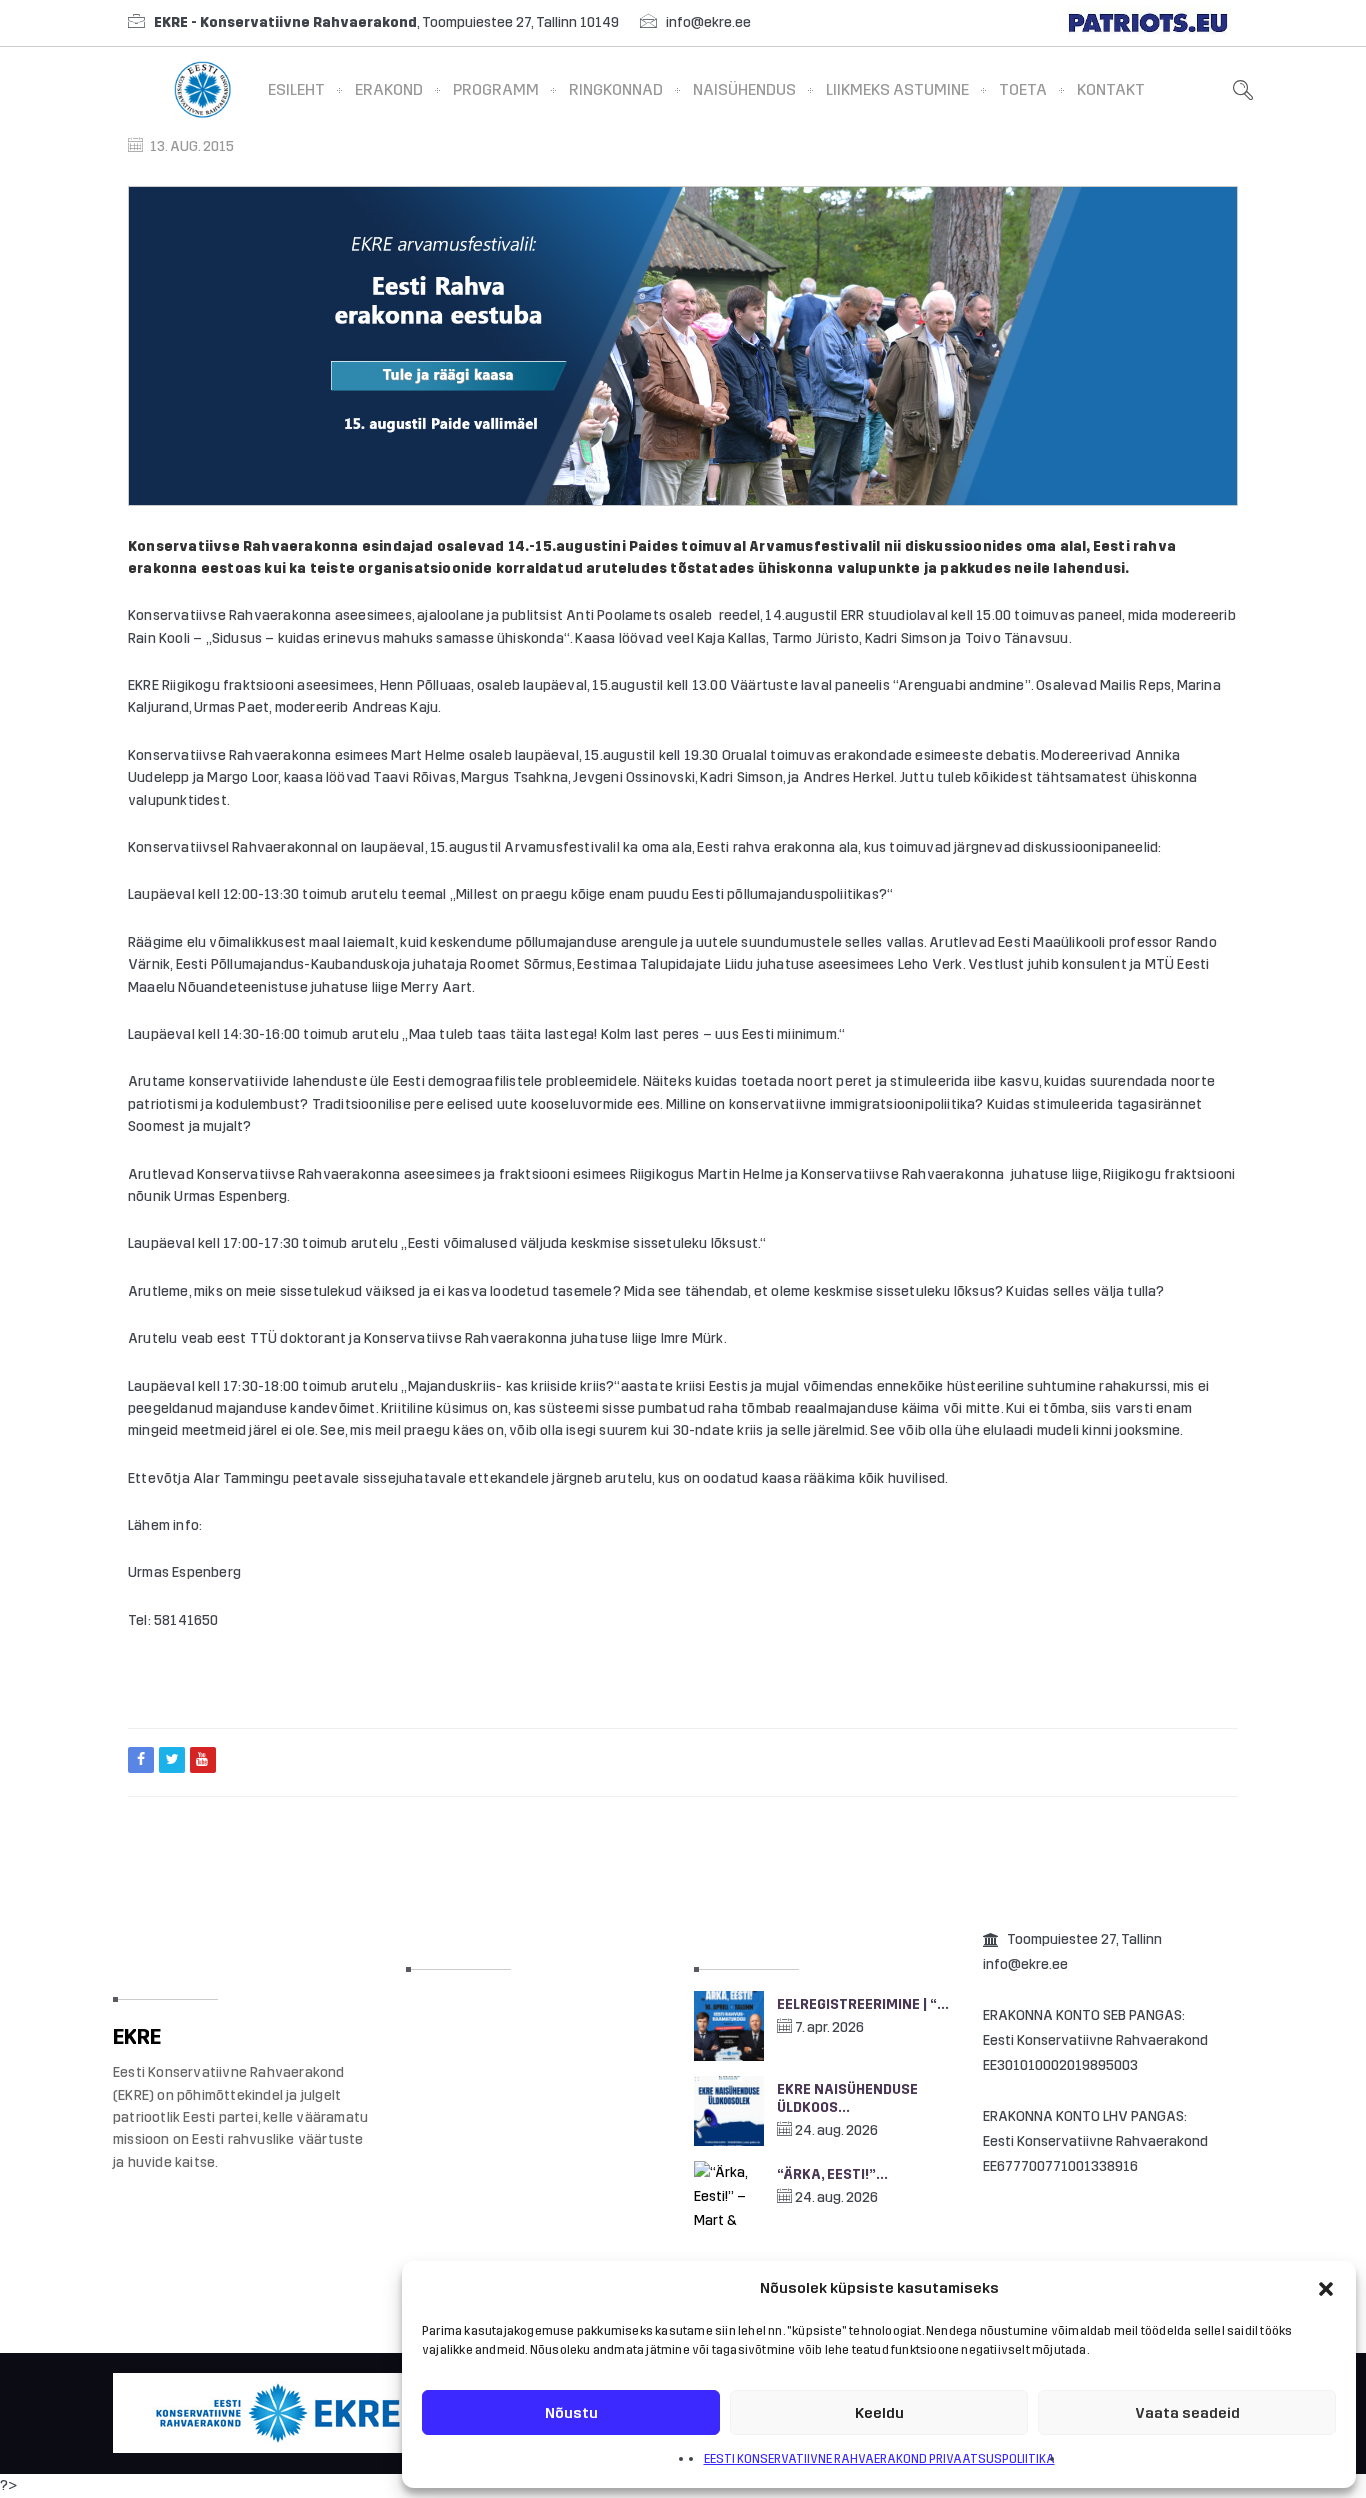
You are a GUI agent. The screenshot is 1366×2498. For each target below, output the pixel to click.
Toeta (1023, 89)
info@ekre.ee (708, 22)
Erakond (389, 89)
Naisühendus (744, 89)
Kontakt (1111, 89)
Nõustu (571, 2413)
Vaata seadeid (1187, 2413)
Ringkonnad (616, 89)
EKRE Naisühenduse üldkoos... (847, 2098)
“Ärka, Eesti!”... (832, 2174)
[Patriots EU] (1148, 22)
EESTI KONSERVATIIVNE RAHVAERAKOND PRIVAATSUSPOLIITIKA (879, 2459)
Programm (496, 89)
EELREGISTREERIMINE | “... (863, 2004)
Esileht (296, 89)
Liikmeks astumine (897, 89)
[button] (1326, 2289)
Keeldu (879, 2413)
